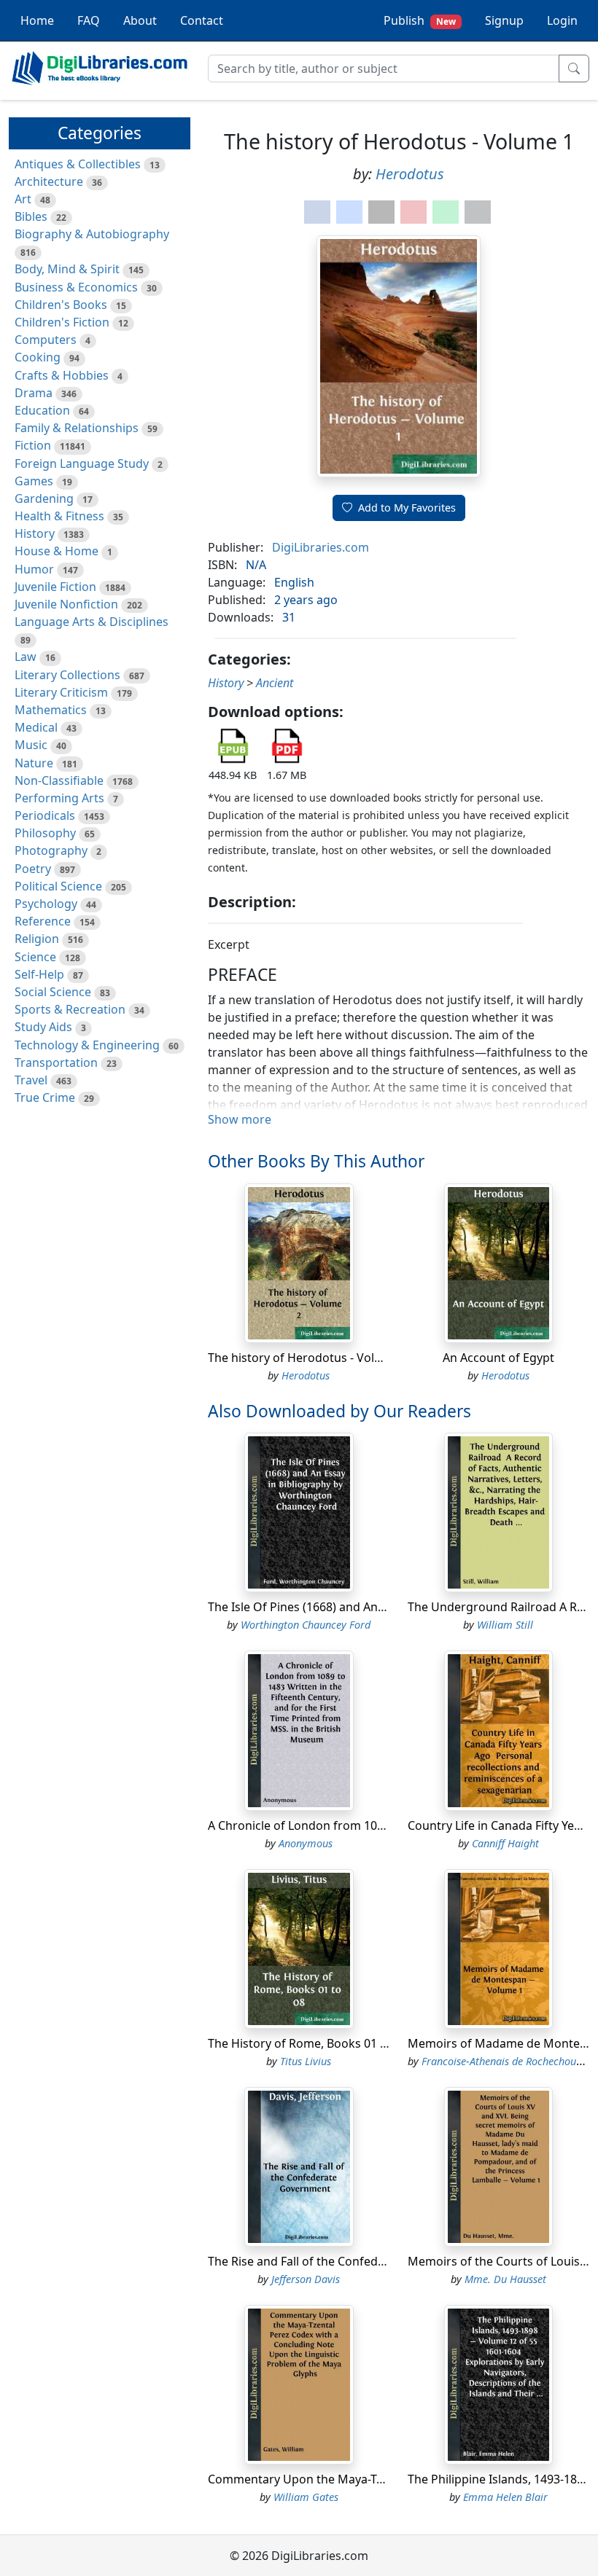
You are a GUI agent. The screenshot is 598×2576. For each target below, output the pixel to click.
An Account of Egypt (498, 1358)
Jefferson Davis (306, 2279)
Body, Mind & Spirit (67, 269)
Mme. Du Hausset (505, 2279)
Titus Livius (306, 2061)
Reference (43, 921)
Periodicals (45, 815)
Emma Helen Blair (505, 2497)
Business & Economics (76, 287)
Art (23, 199)
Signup (504, 20)
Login (562, 20)
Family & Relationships (77, 428)
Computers (46, 340)
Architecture (49, 181)
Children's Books (61, 305)
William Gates (306, 2497)
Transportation (56, 1062)
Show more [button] (240, 1119)
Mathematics (51, 710)
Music (31, 745)
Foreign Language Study (82, 463)
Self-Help (39, 974)
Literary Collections (67, 675)
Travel (31, 1080)
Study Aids (43, 1027)
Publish (420, 20)
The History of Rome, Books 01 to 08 (308, 2043)
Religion (37, 939)
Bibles (31, 216)
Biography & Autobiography (92, 234)
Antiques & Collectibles (78, 164)
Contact (202, 20)
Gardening (44, 498)
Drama (34, 393)
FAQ (89, 20)
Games (34, 481)
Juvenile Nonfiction (66, 604)
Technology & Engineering (87, 1045)
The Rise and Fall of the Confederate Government (344, 2261)
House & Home (57, 551)
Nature (34, 763)
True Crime (45, 1097)
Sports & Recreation (70, 1009)
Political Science (58, 886)
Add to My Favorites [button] (407, 508)
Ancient (275, 683)
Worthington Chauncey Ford (306, 1625)
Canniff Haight (505, 1843)
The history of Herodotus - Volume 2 (308, 1358)
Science (35, 957)
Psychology (46, 904)
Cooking (38, 357)
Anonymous (306, 1843)
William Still (505, 1625)
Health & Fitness (59, 516)
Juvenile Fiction (55, 587)
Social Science (53, 992)
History (35, 533)
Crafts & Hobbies (62, 375)
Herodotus (410, 174)
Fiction (33, 445)
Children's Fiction (62, 322)
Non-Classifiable (59, 780)
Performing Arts (59, 798)
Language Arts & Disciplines (92, 622)
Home (37, 20)
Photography (51, 850)
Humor (34, 569)
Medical (36, 727)
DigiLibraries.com (321, 547)
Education (42, 410)
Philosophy (45, 833)
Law (26, 657)
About (140, 20)
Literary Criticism (61, 692)
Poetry (33, 869)
